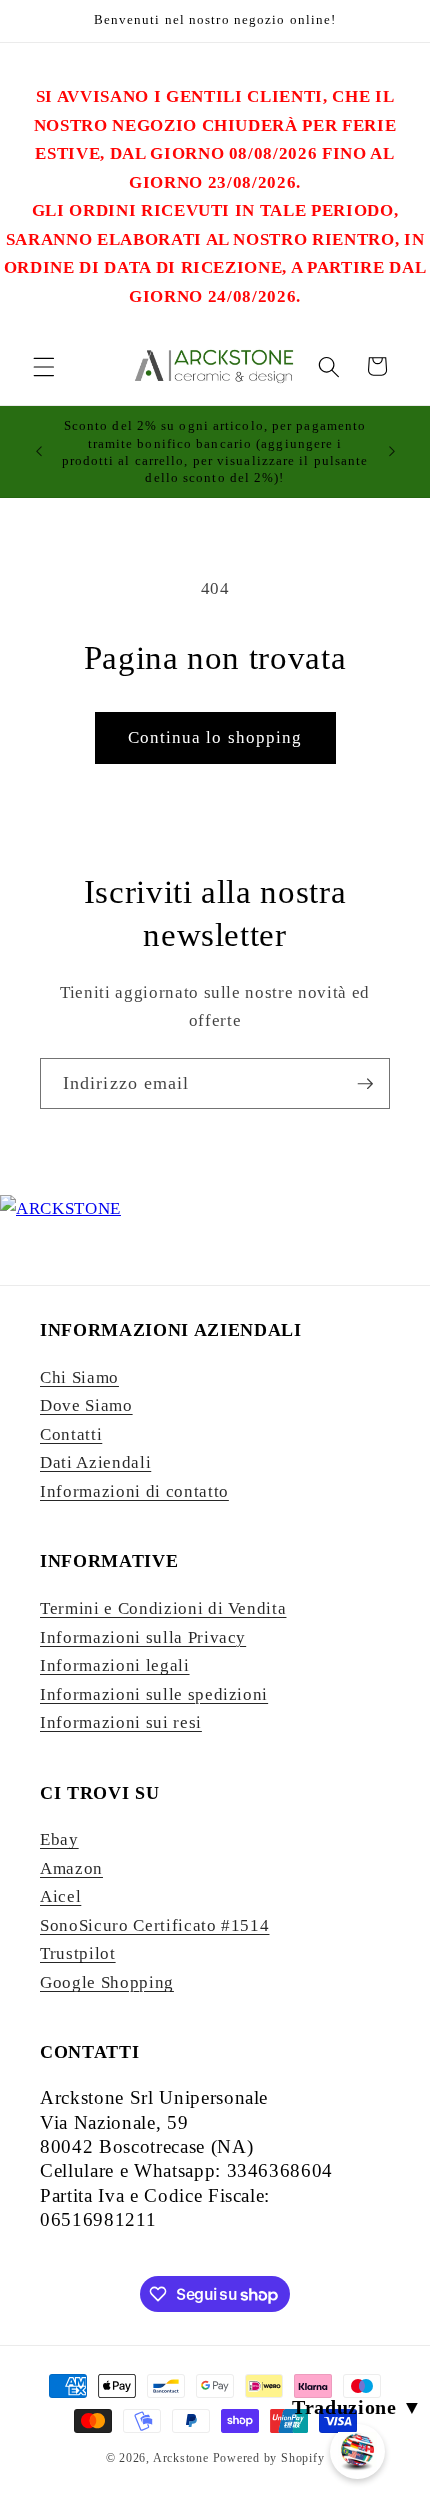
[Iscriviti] (365, 1084)
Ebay (59, 1839)
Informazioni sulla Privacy (143, 1637)
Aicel (60, 1896)
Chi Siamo (79, 1377)
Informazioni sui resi (121, 1722)
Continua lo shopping (215, 737)
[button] (44, 366)
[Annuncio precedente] (39, 452)
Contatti (71, 1434)
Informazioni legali (115, 1665)
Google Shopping (107, 1982)
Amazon (71, 1868)
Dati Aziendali (95, 1462)
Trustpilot (78, 1953)
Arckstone (183, 2458)
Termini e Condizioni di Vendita (163, 1608)
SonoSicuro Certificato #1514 (154, 1925)
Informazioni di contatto (134, 1491)
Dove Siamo (86, 1405)
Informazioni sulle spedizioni (154, 1694)
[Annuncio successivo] (392, 452)
